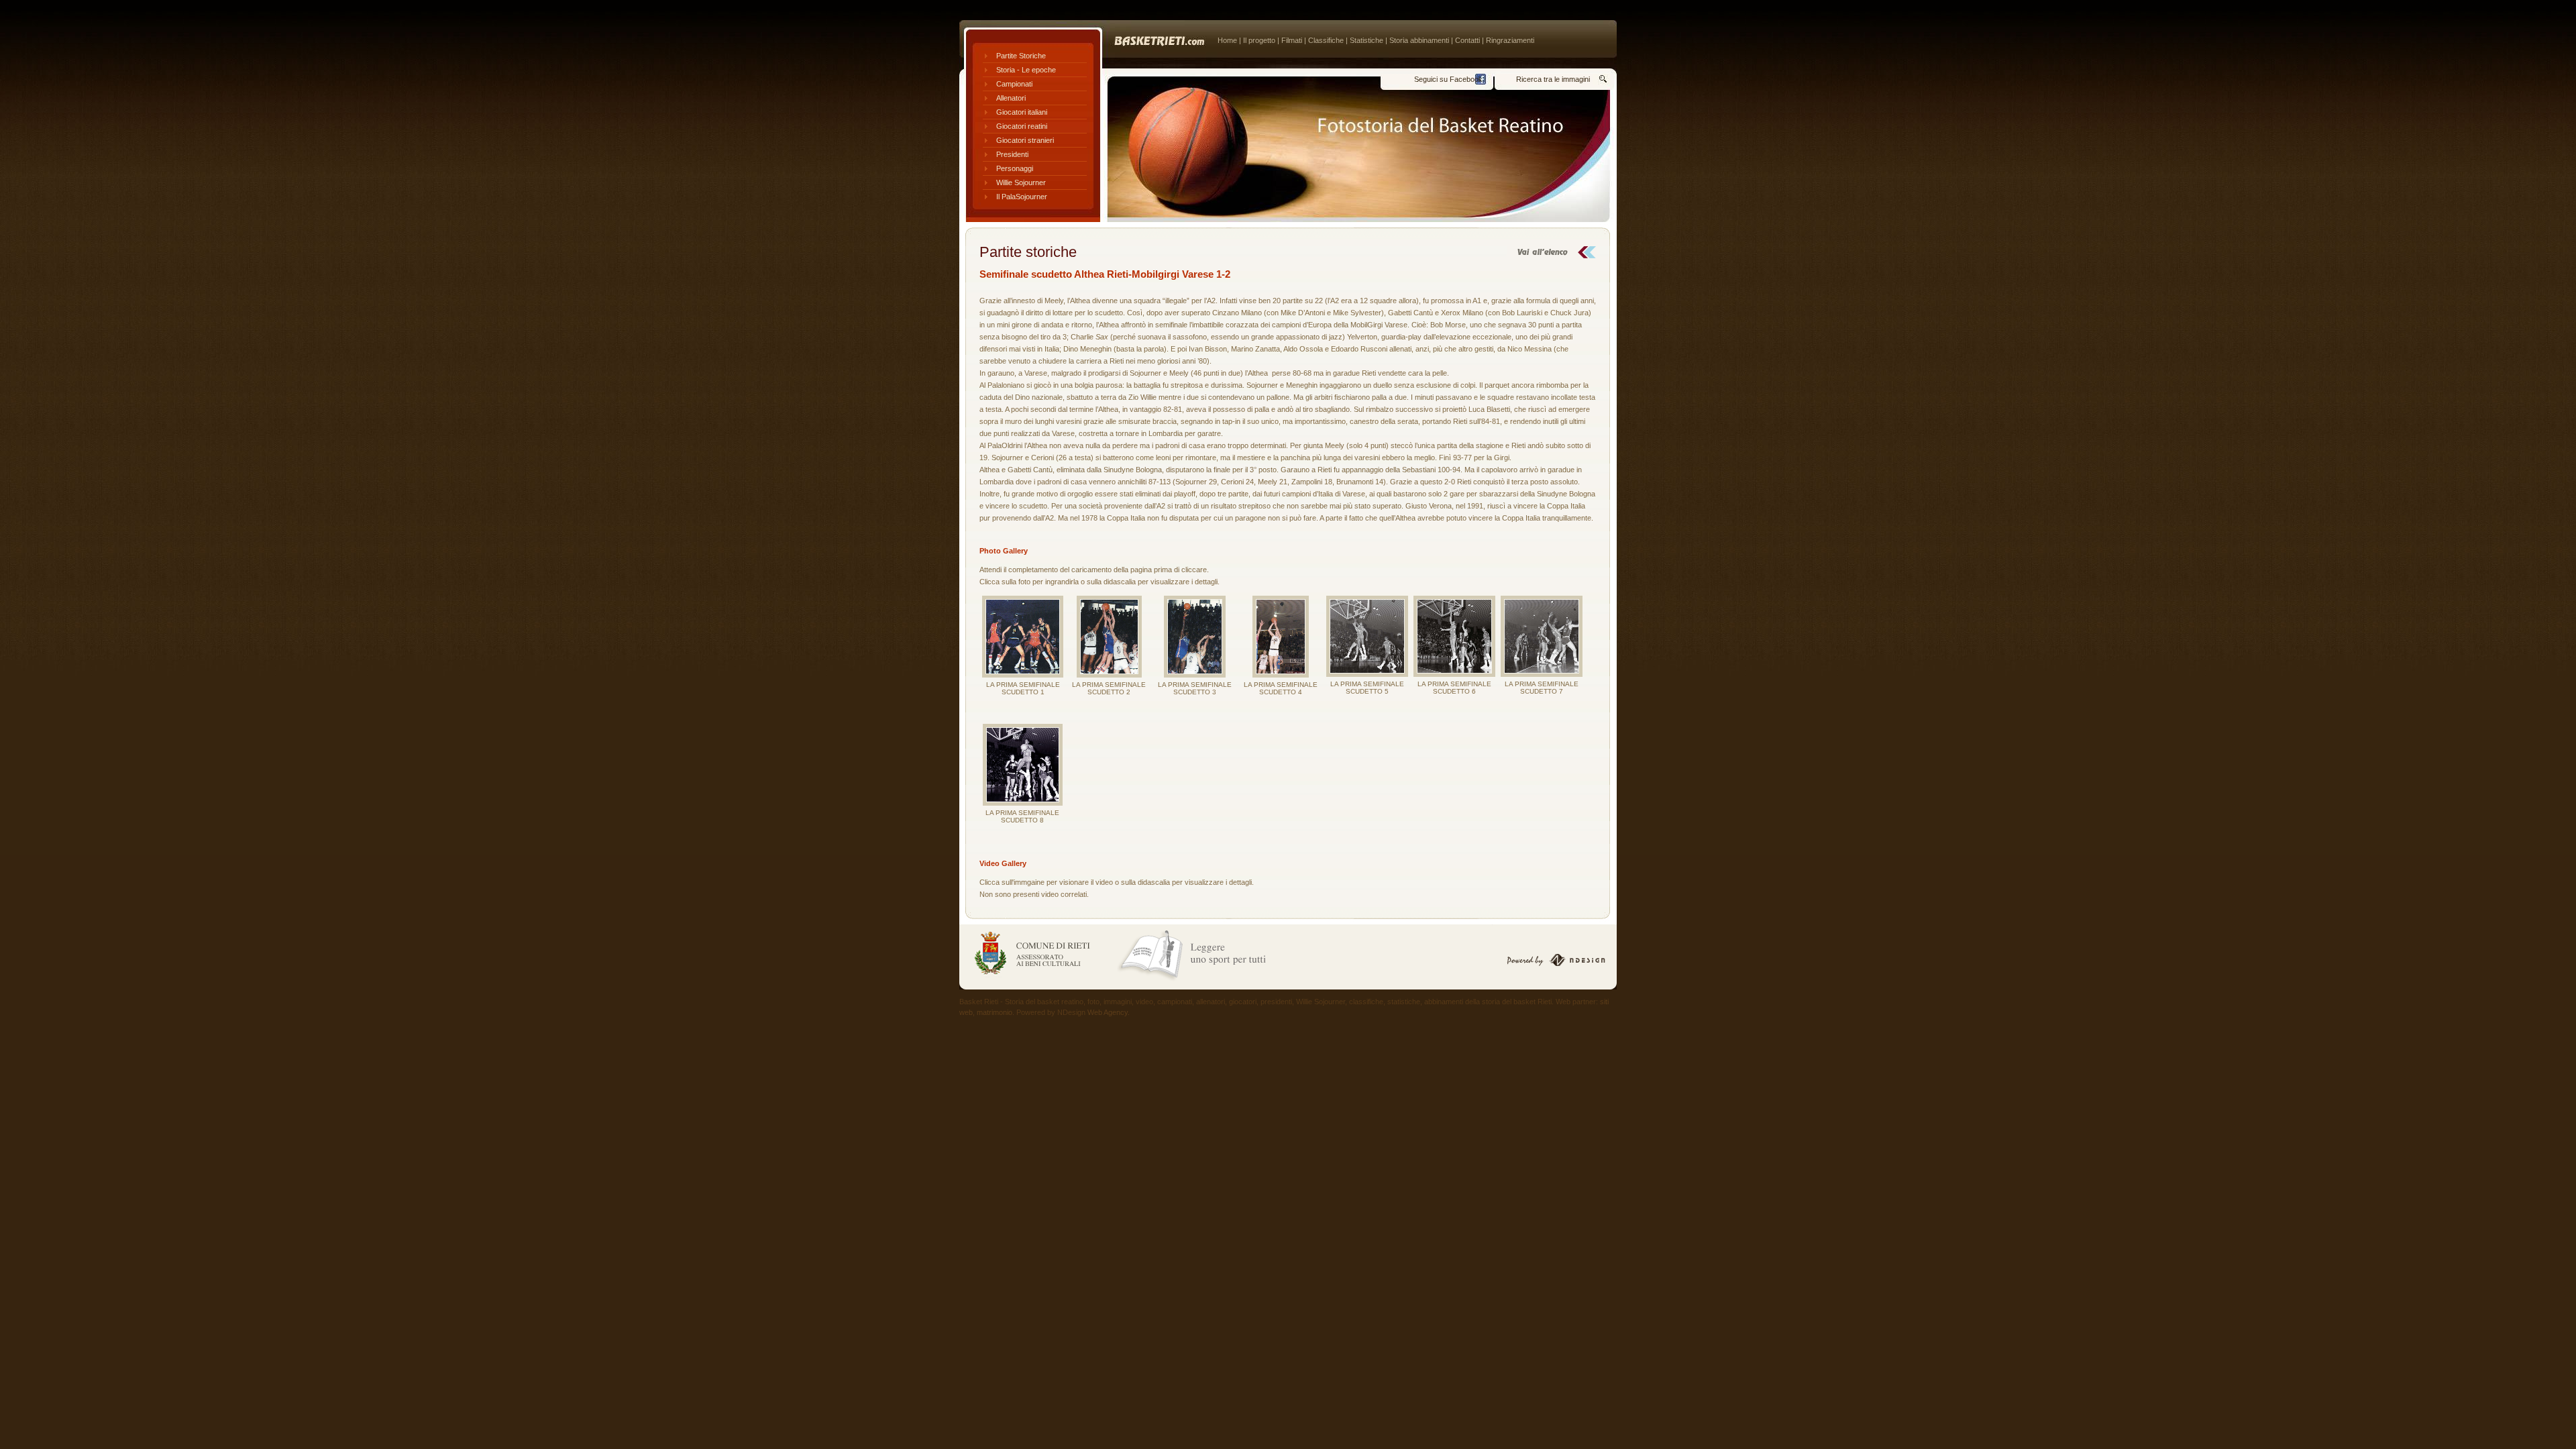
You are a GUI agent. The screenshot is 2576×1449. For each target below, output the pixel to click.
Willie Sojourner (1021, 182)
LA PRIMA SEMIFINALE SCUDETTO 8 (1022, 816)
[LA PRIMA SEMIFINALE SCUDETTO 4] (1281, 637)
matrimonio (995, 1012)
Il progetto (1259, 40)
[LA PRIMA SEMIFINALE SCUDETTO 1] (1023, 637)
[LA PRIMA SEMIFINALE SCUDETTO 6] (1454, 636)
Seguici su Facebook (1448, 79)
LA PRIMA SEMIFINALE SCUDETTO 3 (1195, 688)
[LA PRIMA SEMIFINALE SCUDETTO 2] (1109, 637)
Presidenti (1012, 154)
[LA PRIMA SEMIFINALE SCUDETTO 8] (1022, 765)
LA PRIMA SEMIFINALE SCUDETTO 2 (1109, 688)
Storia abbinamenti (1419, 40)
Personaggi (1015, 168)
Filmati (1292, 40)
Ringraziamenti (1510, 40)
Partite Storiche (1021, 56)
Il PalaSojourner (1022, 197)
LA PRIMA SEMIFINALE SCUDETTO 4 (1281, 688)
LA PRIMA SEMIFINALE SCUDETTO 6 (1454, 688)
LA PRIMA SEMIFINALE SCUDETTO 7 (1542, 688)
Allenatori (1011, 98)
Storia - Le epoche (1026, 70)
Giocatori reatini (1022, 126)
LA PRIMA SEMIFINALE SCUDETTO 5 (1367, 688)
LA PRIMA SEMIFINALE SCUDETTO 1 (1023, 688)
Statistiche (1366, 40)
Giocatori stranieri (1025, 140)
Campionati (1014, 84)
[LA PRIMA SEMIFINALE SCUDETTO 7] (1542, 636)
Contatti (1467, 40)
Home (1227, 40)
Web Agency (1108, 1012)
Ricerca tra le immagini (1553, 79)
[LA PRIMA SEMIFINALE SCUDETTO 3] (1195, 637)
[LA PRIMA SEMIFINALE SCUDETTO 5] (1367, 636)
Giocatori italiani (1022, 112)
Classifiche (1326, 40)
